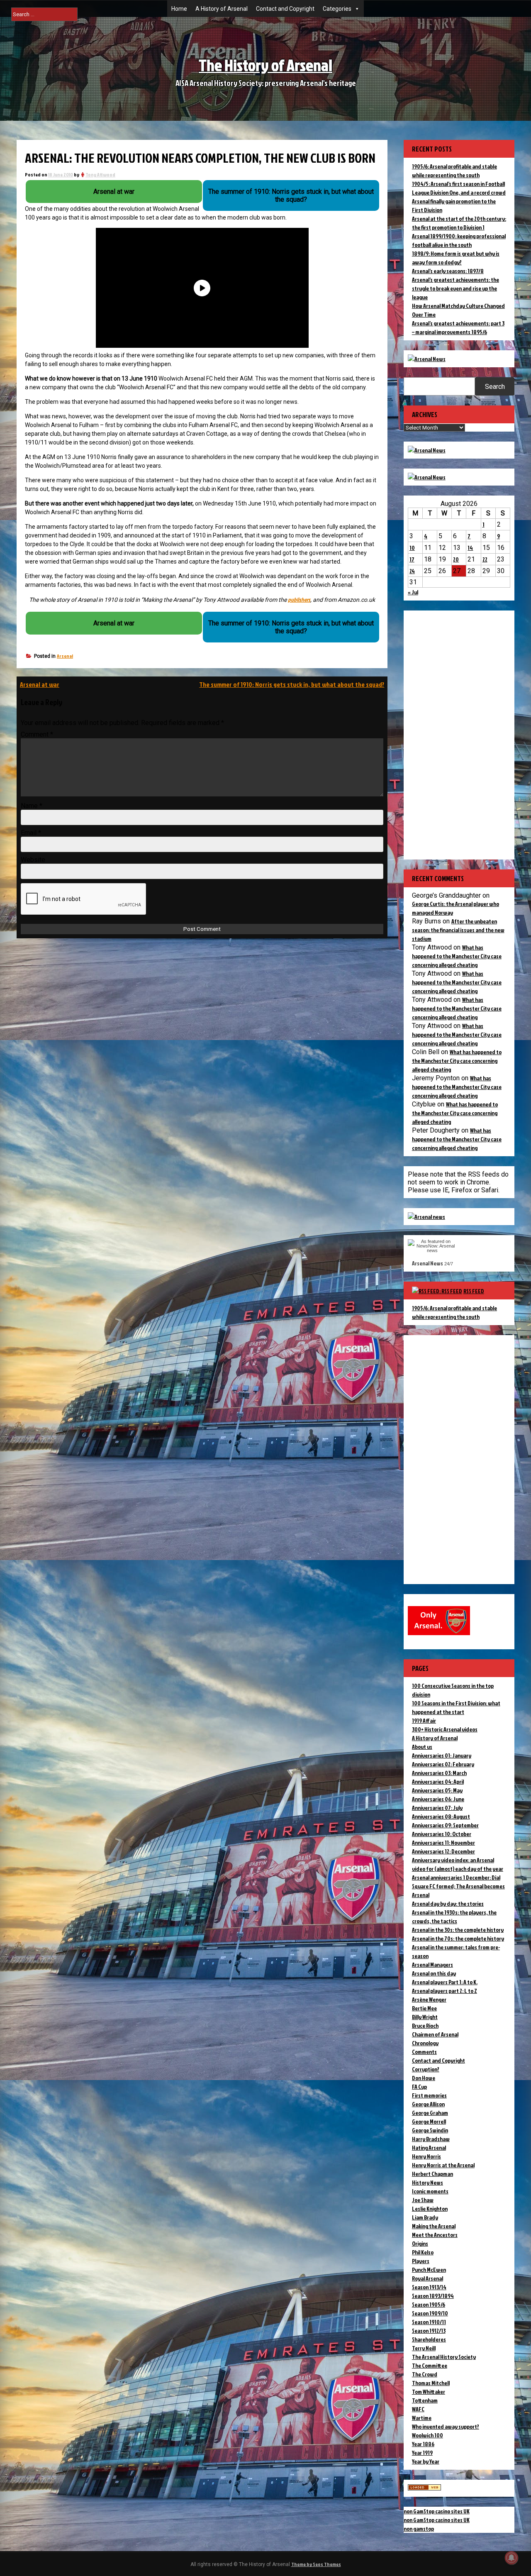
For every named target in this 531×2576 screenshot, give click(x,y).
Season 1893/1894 (433, 2296)
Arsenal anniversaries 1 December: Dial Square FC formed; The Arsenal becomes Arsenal (458, 1886)
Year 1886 (423, 2444)
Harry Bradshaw (431, 2139)
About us (422, 1747)
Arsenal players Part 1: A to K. (445, 1982)
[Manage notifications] (512, 2558)
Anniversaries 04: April (438, 1781)
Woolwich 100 (427, 2435)
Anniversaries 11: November (443, 1842)
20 (456, 559)
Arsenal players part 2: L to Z (445, 1991)
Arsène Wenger (429, 1999)
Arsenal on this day (434, 1973)
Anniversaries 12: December (443, 1851)
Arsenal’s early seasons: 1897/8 (448, 271)
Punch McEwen (429, 2270)
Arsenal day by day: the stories (448, 1903)
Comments (424, 2052)
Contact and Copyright (285, 9)
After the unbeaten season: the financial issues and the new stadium (458, 930)
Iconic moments (430, 2191)
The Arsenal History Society (444, 2357)
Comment (37, 734)
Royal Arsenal (427, 2278)
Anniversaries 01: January (442, 1755)
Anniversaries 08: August (441, 1816)
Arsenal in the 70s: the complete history (458, 1938)
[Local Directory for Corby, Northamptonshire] (424, 2488)
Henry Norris (426, 2156)
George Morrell (429, 2121)
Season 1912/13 (429, 2331)
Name (32, 806)
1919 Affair (424, 1720)
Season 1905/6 (429, 2304)
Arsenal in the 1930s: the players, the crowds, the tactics (454, 1917)
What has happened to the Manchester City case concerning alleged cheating (457, 956)
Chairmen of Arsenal (435, 2034)
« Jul (413, 592)
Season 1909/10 (430, 2313)
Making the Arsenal (434, 2226)
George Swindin (430, 2130)
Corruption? (426, 2069)
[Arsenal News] (427, 359)
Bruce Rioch (425, 2025)
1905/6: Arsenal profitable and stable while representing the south (454, 1312)
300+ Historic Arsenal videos (445, 1729)
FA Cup (419, 2086)
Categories (337, 9)
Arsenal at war (40, 684)
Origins (420, 2243)
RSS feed (474, 1291)
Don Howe (424, 2078)
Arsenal (65, 656)
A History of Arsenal (222, 9)
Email (31, 833)
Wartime (422, 2418)
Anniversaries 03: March (439, 1773)
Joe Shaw (423, 2200)
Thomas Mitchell (431, 2383)
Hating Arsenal (429, 2147)
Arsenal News (427, 1263)
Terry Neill (424, 2348)
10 (412, 548)
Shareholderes (429, 2339)
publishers (299, 599)
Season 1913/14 (429, 2287)
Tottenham (425, 2400)
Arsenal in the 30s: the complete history (458, 1930)
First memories (429, 2095)
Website (33, 860)
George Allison (428, 2104)
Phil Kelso (423, 2252)
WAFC (418, 2409)
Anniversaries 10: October (442, 1834)
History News (427, 2182)
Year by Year (426, 2461)
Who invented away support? (446, 2426)
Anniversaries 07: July (437, 1808)
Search (495, 387)
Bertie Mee (424, 2008)
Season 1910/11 (429, 2322)
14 (470, 548)
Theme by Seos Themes (316, 2564)
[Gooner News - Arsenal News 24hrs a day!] (427, 477)
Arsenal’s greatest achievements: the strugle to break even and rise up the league (455, 288)
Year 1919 (422, 2453)
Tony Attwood (100, 175)
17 (412, 559)
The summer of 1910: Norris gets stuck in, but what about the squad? (292, 684)
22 (485, 559)
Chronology (425, 2043)
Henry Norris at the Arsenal (443, 2165)
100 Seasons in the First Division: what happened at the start (456, 1707)
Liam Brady (425, 2217)
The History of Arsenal (265, 65)
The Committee (430, 2365)
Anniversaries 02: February (443, 1764)
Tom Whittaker (429, 2392)
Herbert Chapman (432, 2174)
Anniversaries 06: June (438, 1799)
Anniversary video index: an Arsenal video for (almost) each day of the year (458, 1864)
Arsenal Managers (432, 1964)
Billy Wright (425, 2017)
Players (421, 2261)
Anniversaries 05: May (437, 1790)
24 (412, 571)
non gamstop (419, 2528)
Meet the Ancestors (435, 2235)
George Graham (430, 2113)
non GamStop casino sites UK (437, 2511)
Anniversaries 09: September (445, 1825)
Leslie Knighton (430, 2209)
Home (179, 9)
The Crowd (425, 2374)
